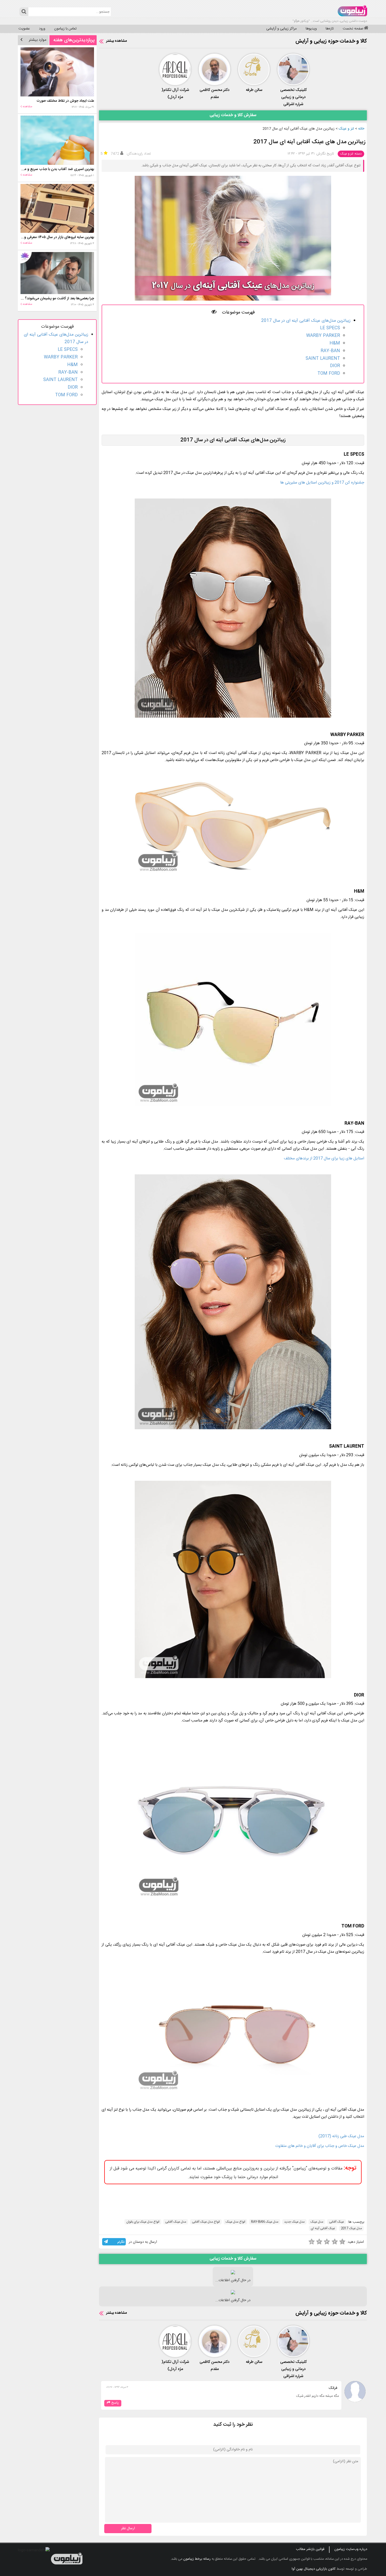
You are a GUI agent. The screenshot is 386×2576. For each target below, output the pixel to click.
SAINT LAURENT (323, 359)
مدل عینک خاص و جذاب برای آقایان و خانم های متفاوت (320, 2146)
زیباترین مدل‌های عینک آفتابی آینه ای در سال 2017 (306, 321)
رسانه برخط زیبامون (197, 2559)
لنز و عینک (346, 129)
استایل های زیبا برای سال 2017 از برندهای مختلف (324, 1158)
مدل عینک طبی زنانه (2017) (341, 2136)
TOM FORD (329, 374)
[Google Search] (24, 12)
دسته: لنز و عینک (351, 154)
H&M (335, 343)
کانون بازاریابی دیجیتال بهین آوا (314, 2569)
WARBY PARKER (323, 336)
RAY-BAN (330, 351)
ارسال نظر (128, 2528)
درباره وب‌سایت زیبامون (351, 2549)
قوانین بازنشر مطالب (310, 2549)
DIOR (335, 366)
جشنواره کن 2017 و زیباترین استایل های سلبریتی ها (322, 483)
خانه (361, 129)
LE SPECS (330, 328)
